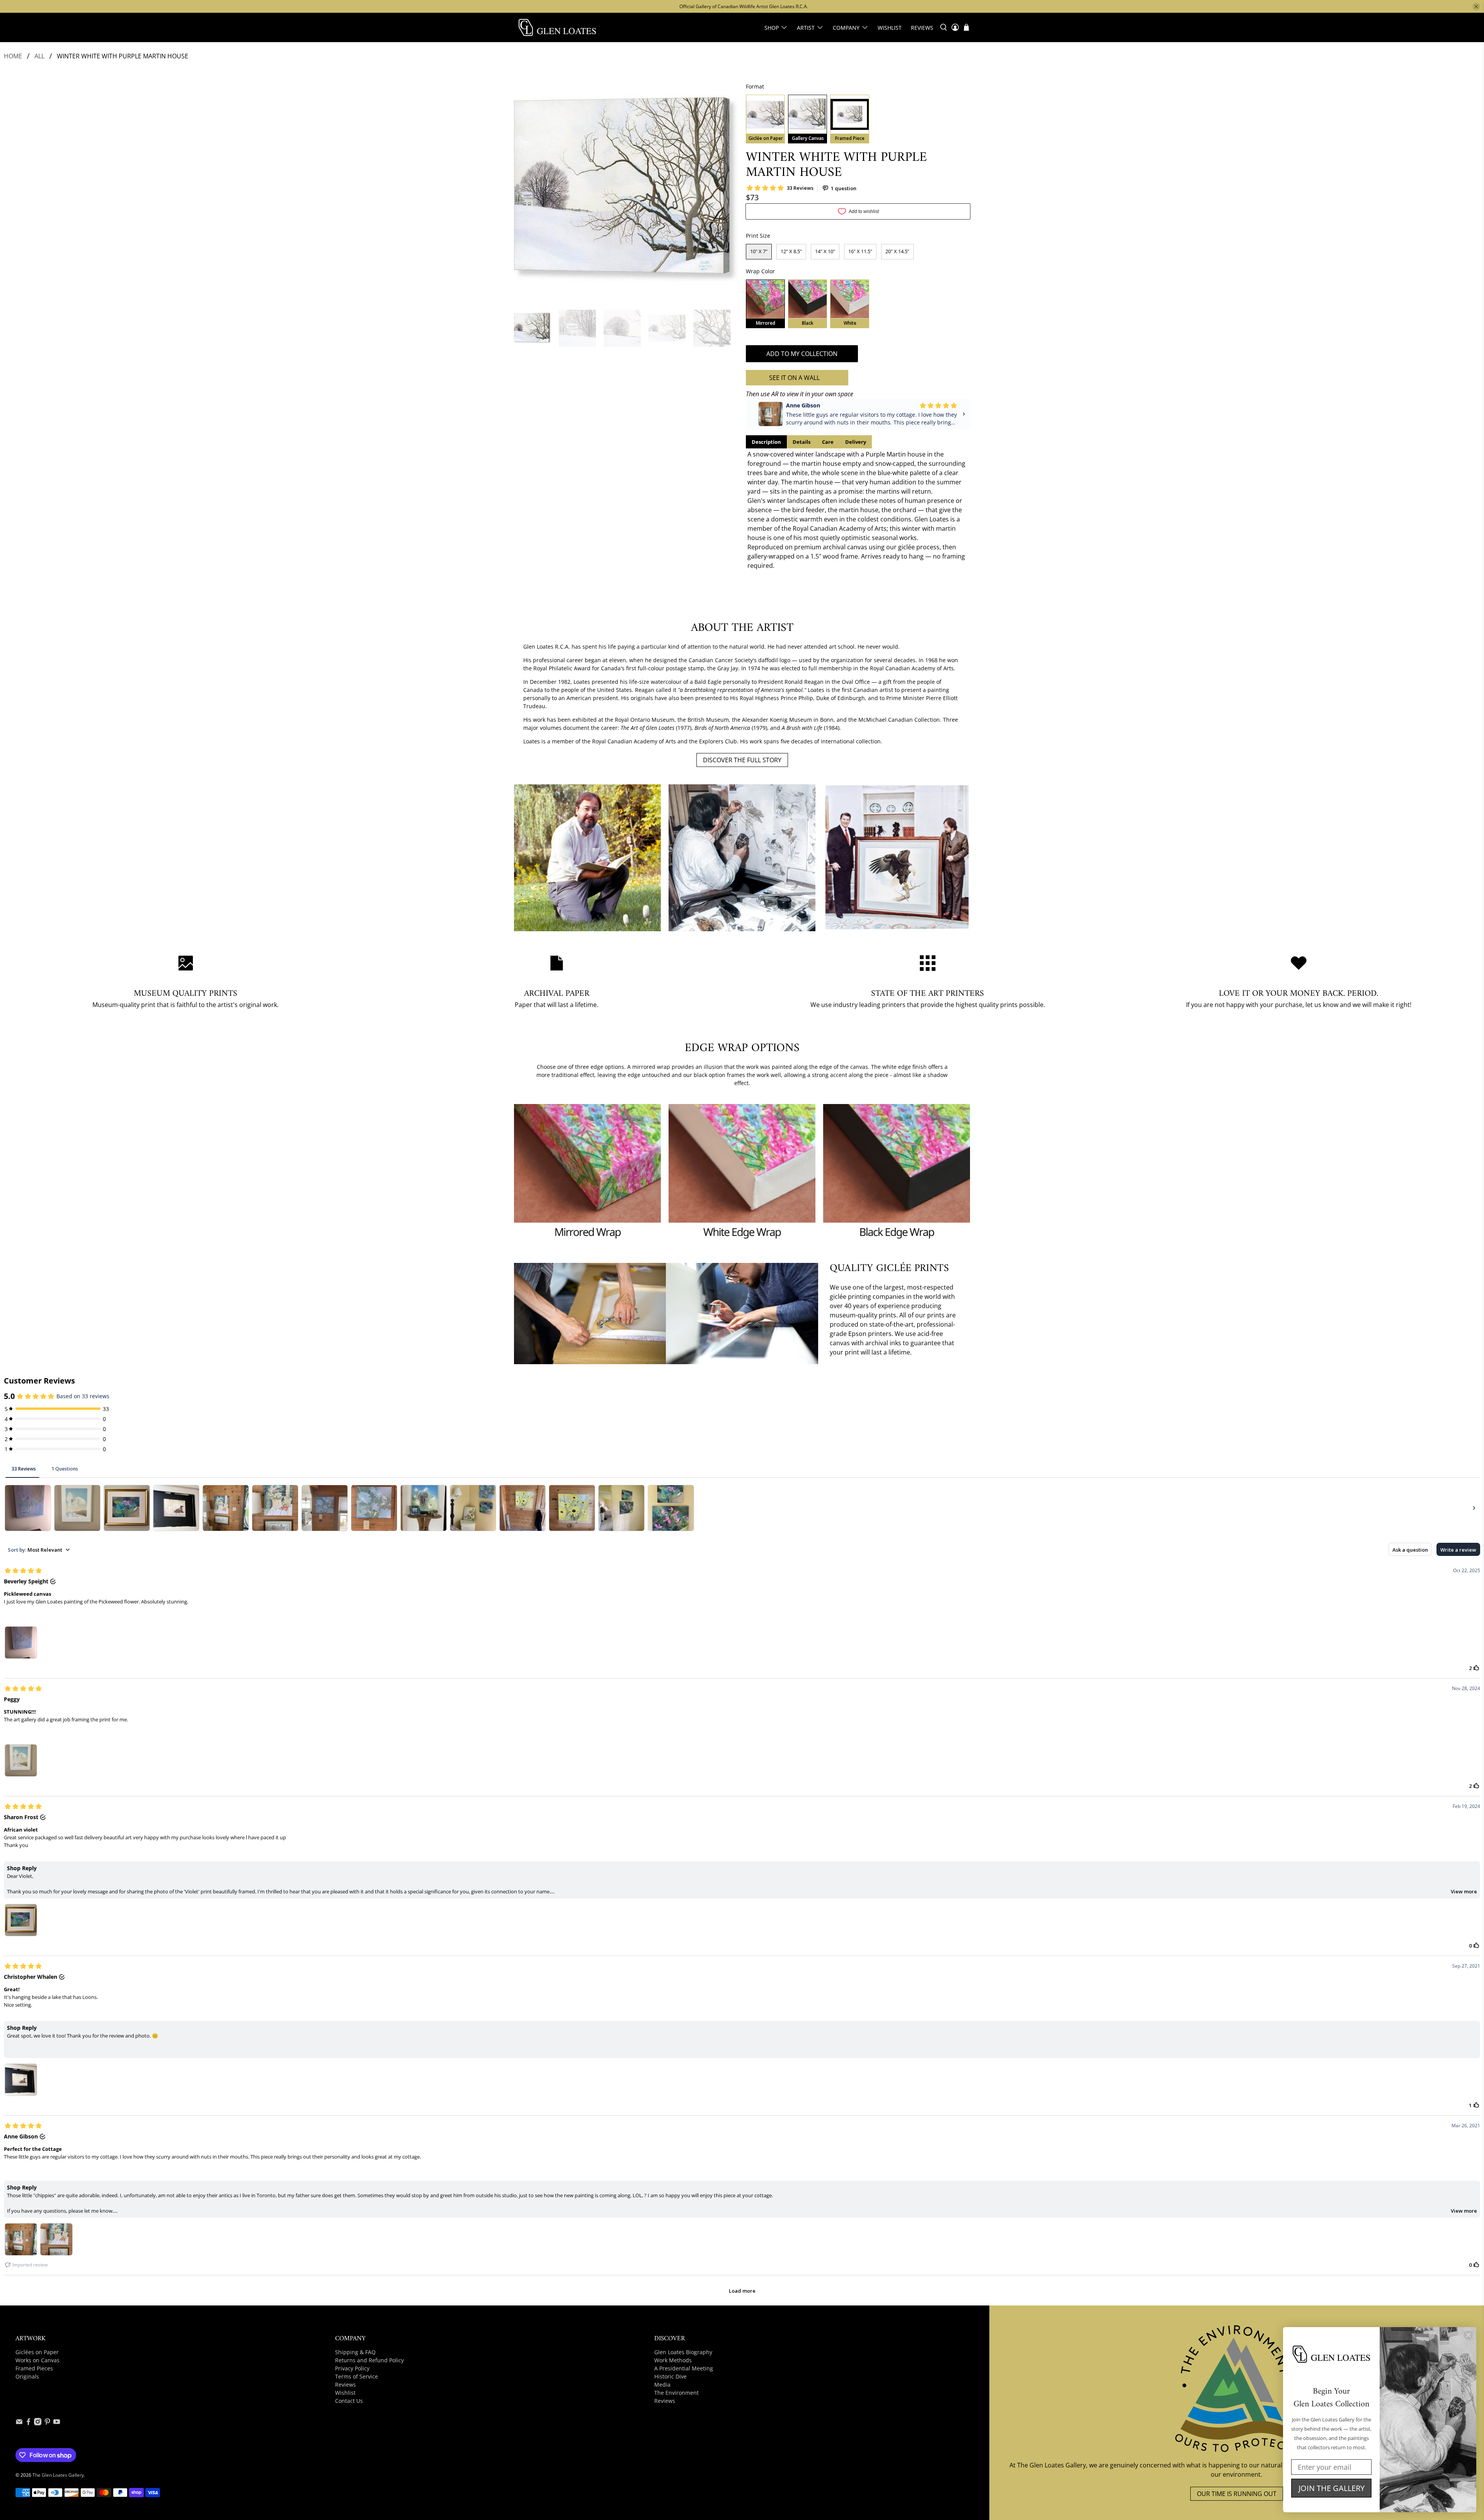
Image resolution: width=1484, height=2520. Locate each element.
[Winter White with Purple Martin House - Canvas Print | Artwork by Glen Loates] (626, 190)
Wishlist (890, 28)
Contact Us (349, 2401)
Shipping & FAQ (355, 2352)
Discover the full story (742, 760)
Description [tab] (766, 442)
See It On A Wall (794, 378)
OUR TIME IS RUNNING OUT (1237, 2494)
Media (662, 2385)
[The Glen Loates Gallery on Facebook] (28, 2423)
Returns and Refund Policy (369, 2360)
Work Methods (673, 2360)
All (39, 56)
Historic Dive (671, 2376)
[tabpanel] (858, 510)
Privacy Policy (352, 2368)
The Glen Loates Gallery (58, 2475)
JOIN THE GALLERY (1332, 2488)
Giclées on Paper (37, 2352)
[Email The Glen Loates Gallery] (19, 2423)
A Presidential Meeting (684, 2368)
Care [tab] (828, 442)
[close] (1476, 7)
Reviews (922, 28)
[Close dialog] (1468, 2335)
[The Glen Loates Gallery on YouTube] (57, 2423)
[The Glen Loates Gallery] (557, 27)
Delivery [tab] (856, 442)
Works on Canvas (37, 2360)
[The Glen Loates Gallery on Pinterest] (47, 2423)
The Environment (676, 2393)
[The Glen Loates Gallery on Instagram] (38, 2423)
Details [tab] (802, 442)
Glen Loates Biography (683, 2352)
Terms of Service (357, 2376)
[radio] (765, 119)
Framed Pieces (34, 2368)
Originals (27, 2376)
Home (13, 56)
